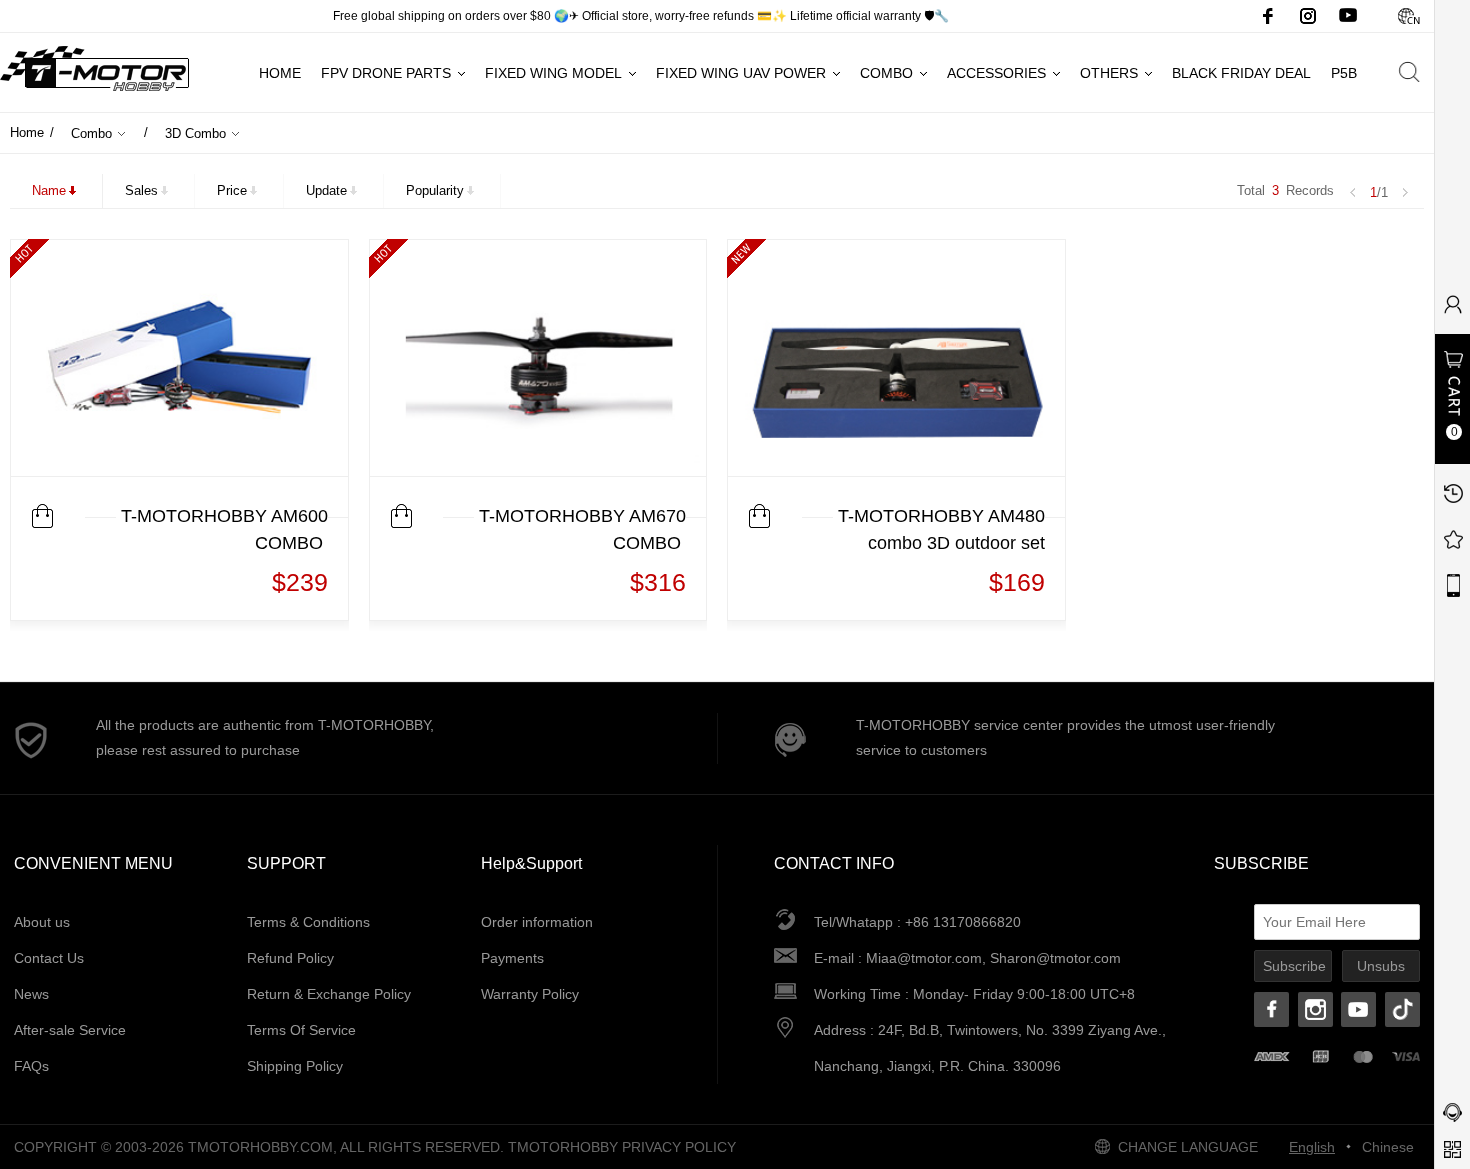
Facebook (1268, 16)
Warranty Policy (530, 994)
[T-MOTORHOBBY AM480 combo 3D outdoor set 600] (896, 357)
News (31, 994)
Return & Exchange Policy (329, 994)
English (1312, 1147)
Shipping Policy (295, 1066)
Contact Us (49, 958)
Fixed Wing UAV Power (741, 73)
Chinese (1408, 16)
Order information (537, 922)
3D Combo (195, 133)
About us (42, 922)
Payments (512, 958)
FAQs (31, 1066)
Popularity (435, 190)
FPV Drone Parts (386, 73)
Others (1109, 73)
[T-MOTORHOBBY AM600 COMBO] (179, 357)
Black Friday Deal (1241, 73)
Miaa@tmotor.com (924, 958)
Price (232, 190)
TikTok (1402, 1009)
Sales (141, 190)
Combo (886, 73)
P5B (1344, 73)
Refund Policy (290, 958)
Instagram (1308, 16)
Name (49, 190)
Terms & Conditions (308, 922)
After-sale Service (70, 1030)
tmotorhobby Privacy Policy (622, 1147)
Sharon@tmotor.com (1055, 958)
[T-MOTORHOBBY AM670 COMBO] (538, 357)
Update (326, 190)
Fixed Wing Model (553, 73)
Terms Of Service (301, 1030)
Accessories (996, 73)
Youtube (1348, 16)
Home (280, 73)
